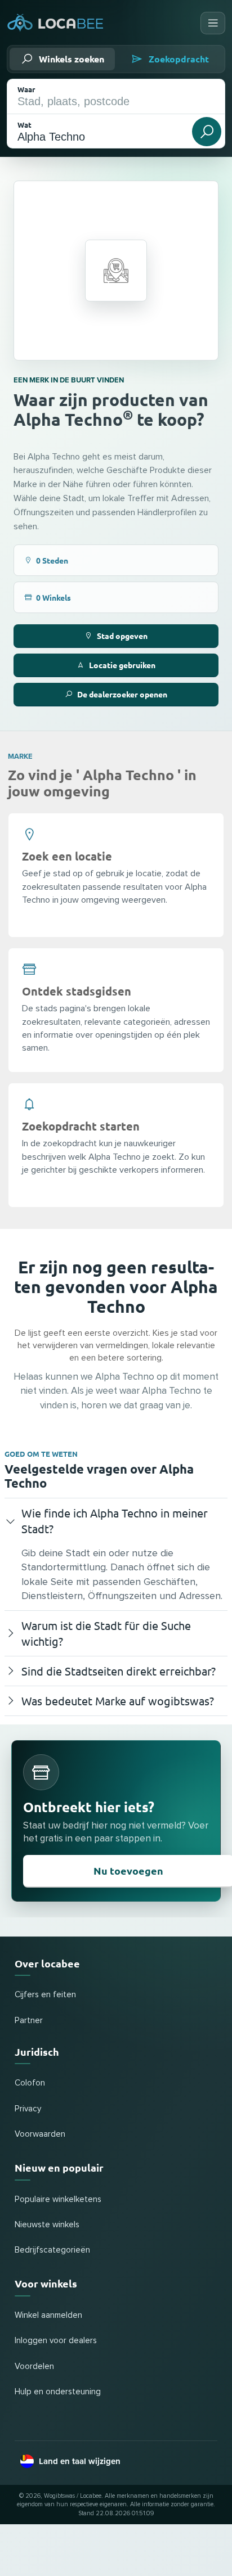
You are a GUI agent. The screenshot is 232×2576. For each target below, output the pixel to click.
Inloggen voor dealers (56, 2341)
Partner (29, 2021)
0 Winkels (53, 597)
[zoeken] (207, 132)
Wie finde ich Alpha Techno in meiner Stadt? (115, 1521)
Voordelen (34, 2366)
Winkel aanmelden (48, 2315)
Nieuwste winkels (47, 2225)
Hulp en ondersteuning (58, 2392)
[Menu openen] (213, 23)
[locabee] (55, 23)
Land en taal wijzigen (80, 2461)
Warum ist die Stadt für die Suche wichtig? (106, 1633)
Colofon (30, 2083)
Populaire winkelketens (58, 2199)
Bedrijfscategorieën (52, 2250)
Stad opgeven (122, 636)
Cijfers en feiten (45, 1995)
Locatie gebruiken (122, 665)
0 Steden (52, 560)
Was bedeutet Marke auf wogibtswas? (118, 1701)
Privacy (28, 2109)
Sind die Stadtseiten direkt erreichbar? (119, 1671)
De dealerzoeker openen (122, 694)
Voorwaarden (40, 2134)
